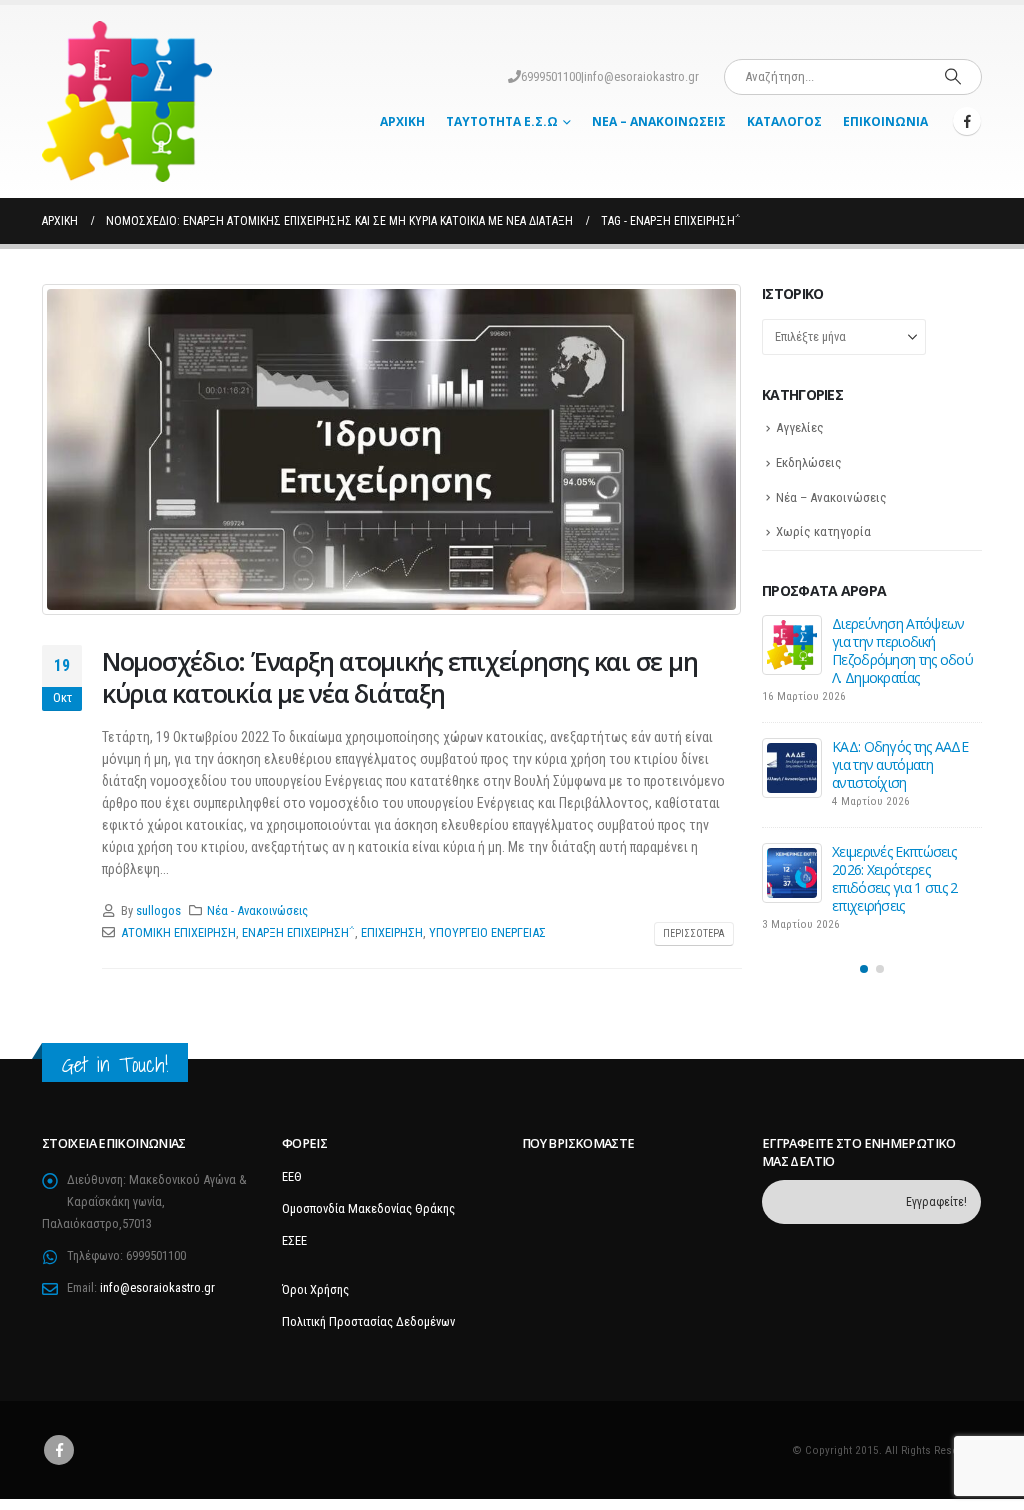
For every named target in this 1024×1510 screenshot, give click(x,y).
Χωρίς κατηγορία (823, 531)
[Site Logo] (127, 101)
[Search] (953, 77)
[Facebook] (967, 121)
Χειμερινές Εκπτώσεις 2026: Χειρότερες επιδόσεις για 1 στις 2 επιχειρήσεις (895, 878)
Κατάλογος (784, 121)
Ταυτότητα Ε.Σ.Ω (502, 121)
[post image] (392, 449)
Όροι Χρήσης (315, 1289)
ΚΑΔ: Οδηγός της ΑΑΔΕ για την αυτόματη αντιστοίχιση (900, 764)
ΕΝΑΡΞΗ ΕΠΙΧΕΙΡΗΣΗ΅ (298, 932)
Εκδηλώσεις (809, 462)
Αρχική (402, 121)
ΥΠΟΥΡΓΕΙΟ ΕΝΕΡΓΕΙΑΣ (487, 932)
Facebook (59, 1450)
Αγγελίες (800, 427)
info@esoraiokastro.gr (641, 76)
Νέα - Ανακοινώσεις (257, 910)
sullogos (158, 910)
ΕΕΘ (292, 1176)
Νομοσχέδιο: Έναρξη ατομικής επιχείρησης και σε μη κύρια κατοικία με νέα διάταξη (399, 677)
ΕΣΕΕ (294, 1240)
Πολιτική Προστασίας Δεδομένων (368, 1321)
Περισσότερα (694, 933)
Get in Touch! (115, 1064)
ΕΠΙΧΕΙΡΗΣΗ (392, 932)
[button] (864, 969)
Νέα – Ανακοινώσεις (659, 121)
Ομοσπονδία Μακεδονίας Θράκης (368, 1208)
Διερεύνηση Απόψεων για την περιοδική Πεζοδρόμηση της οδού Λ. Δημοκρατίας (902, 650)
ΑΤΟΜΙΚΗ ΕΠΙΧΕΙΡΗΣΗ (178, 932)
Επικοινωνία (885, 121)
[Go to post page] (792, 645)
